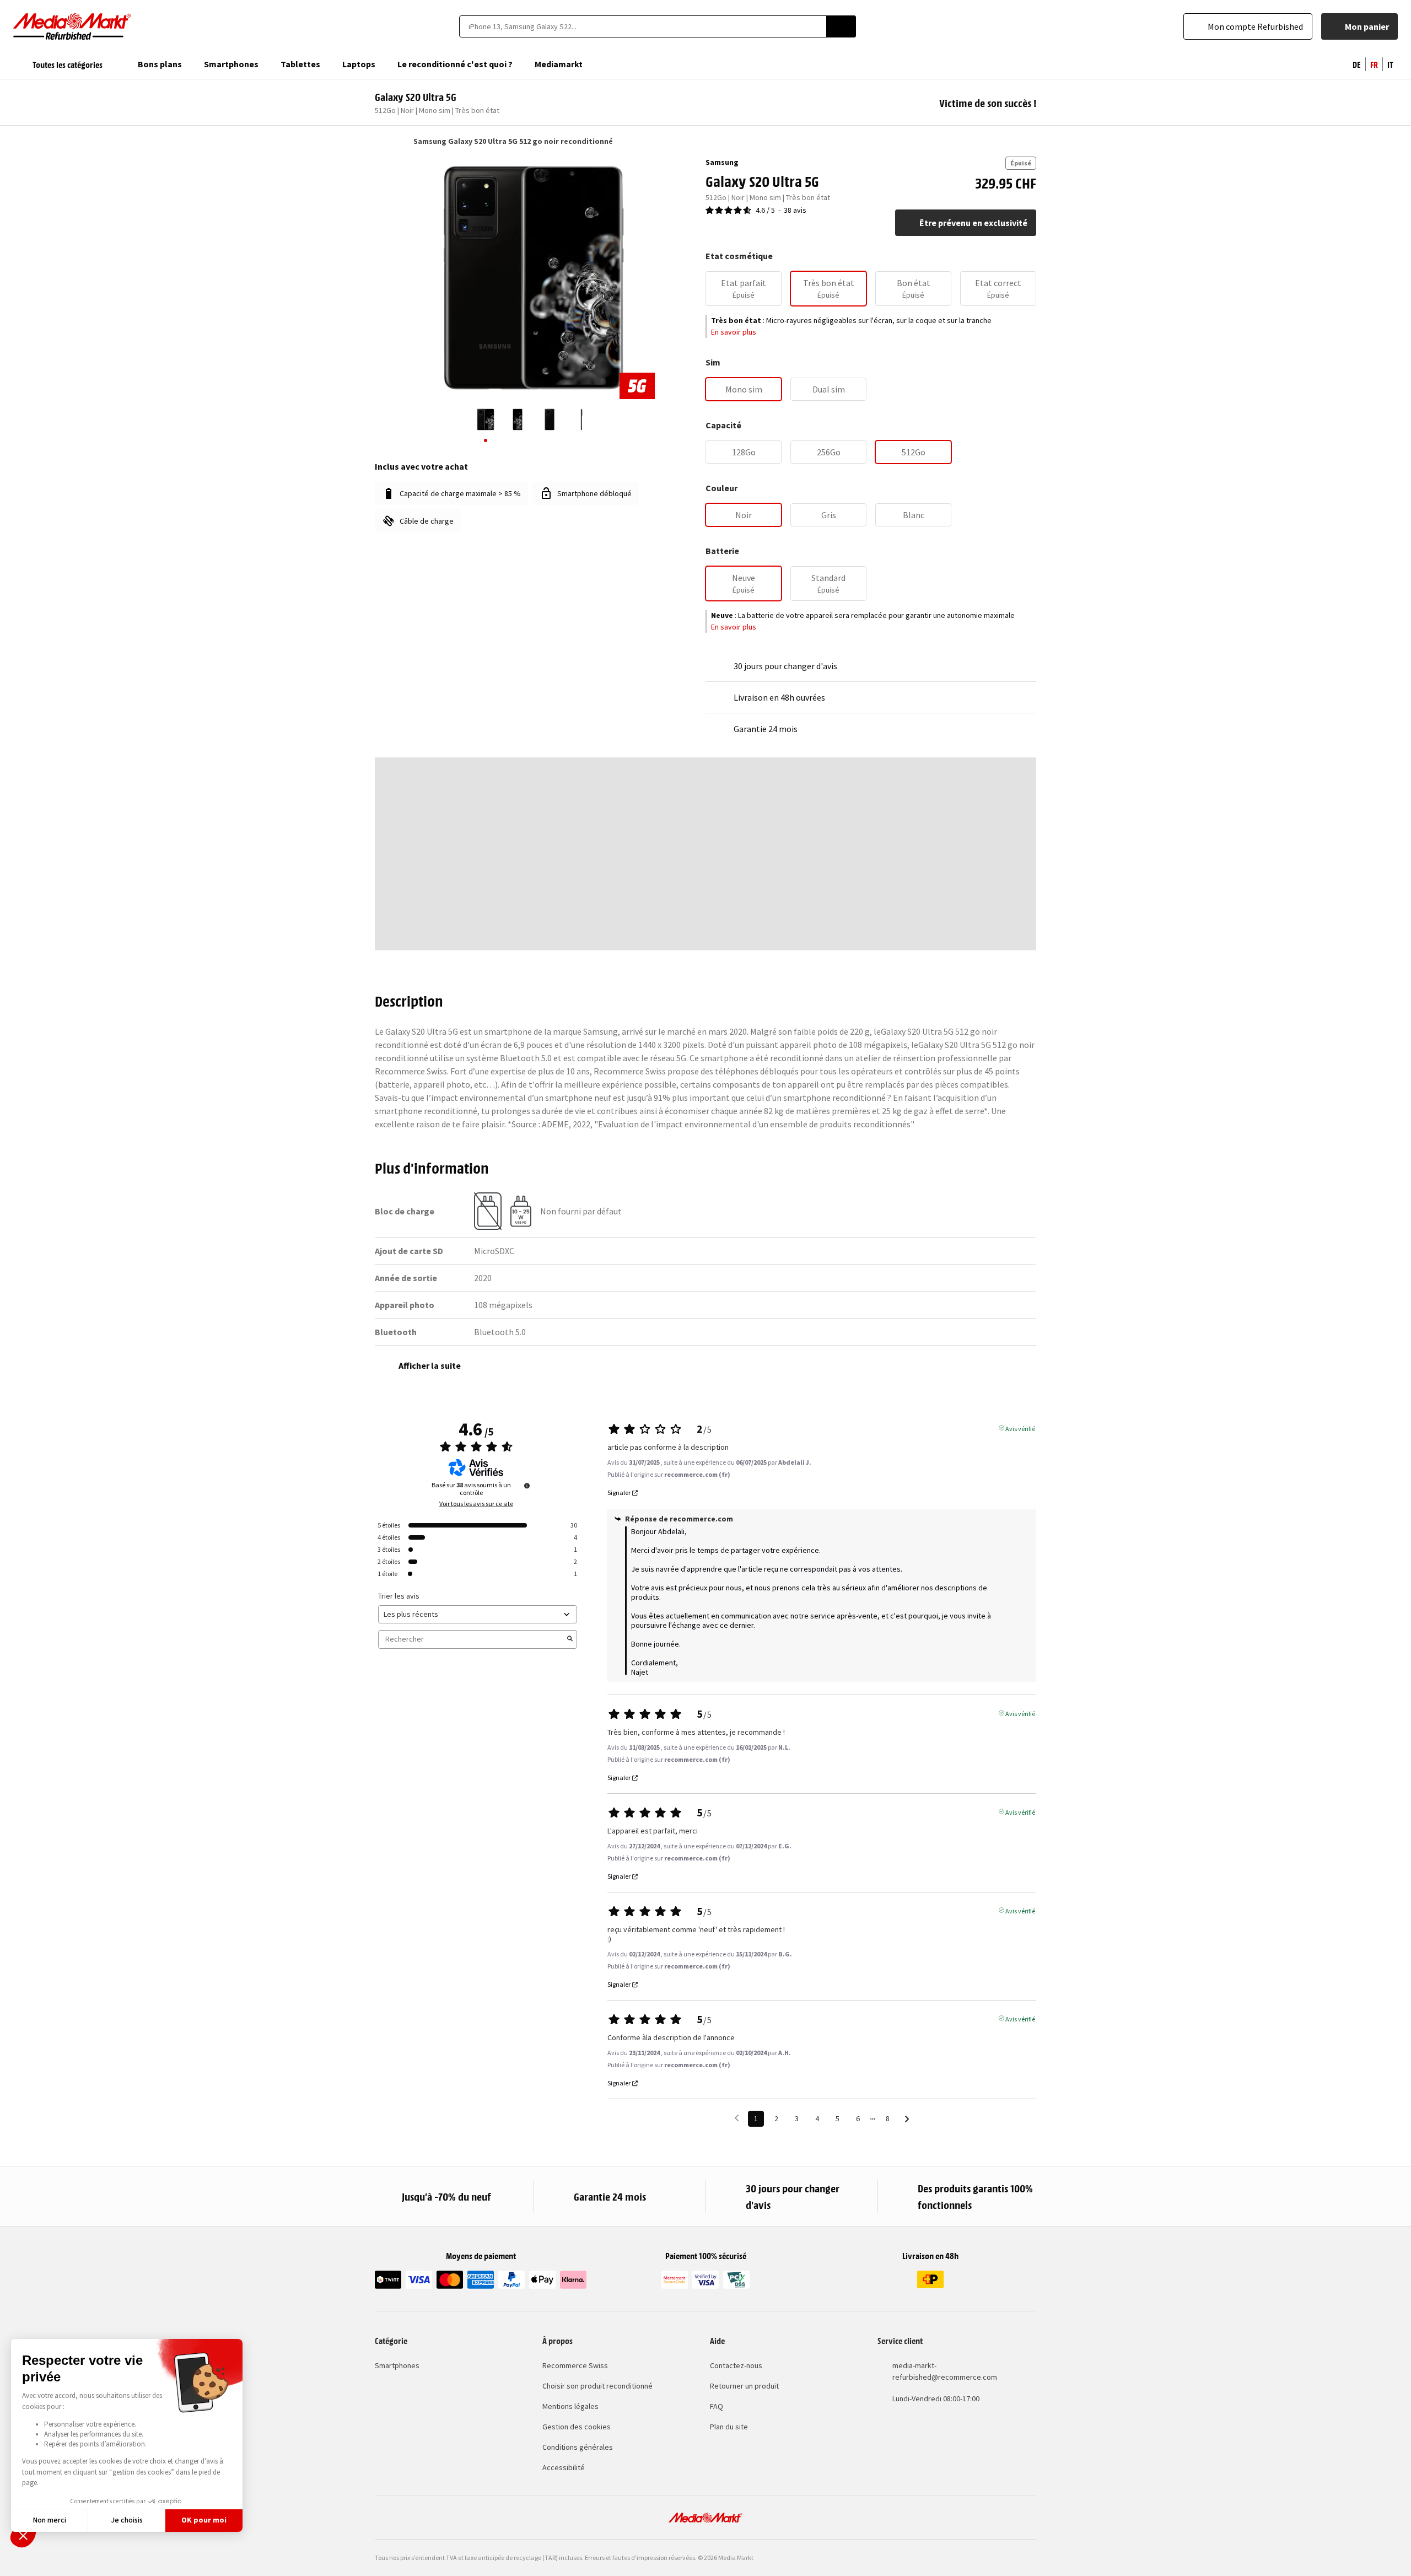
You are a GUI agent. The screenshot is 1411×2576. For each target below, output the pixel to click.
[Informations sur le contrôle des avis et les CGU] (527, 1486)
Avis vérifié (1020, 1428)
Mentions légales (570, 2406)
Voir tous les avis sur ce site (476, 1504)
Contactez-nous (736, 2365)
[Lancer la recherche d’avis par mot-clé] (570, 1639)
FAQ (717, 2406)
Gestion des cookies (577, 2427)
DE (1357, 64)
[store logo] (72, 26)
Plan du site (729, 2427)
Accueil (380, 141)
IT (1390, 64)
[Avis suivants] (907, 2119)
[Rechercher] (841, 26)
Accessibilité (564, 2467)
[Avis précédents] (737, 2118)
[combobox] (643, 26)
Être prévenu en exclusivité (973, 223)
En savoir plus (734, 332)
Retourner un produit (744, 2386)
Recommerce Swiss (575, 2365)
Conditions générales (578, 2447)
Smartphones (397, 2365)
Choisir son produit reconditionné (597, 2386)
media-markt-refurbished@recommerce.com (945, 2371)
